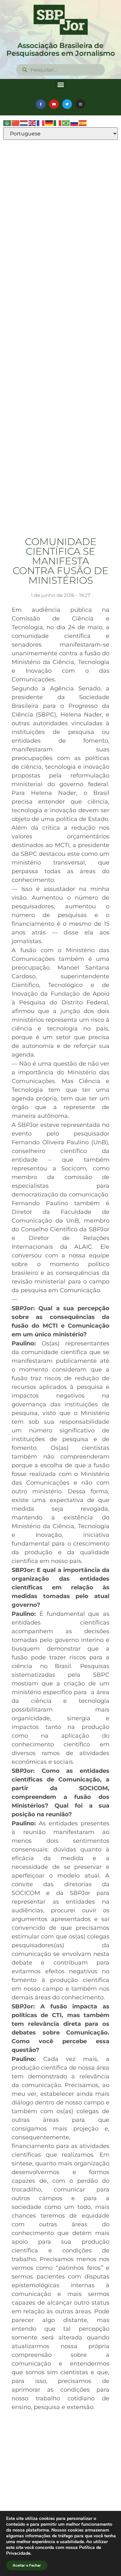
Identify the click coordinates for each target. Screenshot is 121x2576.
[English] (33, 123)
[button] (60, 84)
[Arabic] (7, 123)
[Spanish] (83, 123)
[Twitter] (67, 104)
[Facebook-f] (41, 104)
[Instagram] (80, 104)
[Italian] (58, 123)
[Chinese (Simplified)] (16, 123)
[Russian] (75, 123)
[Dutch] (24, 123)
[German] (49, 123)
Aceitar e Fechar (27, 2565)
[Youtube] (54, 104)
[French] (41, 123)
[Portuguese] (66, 123)
